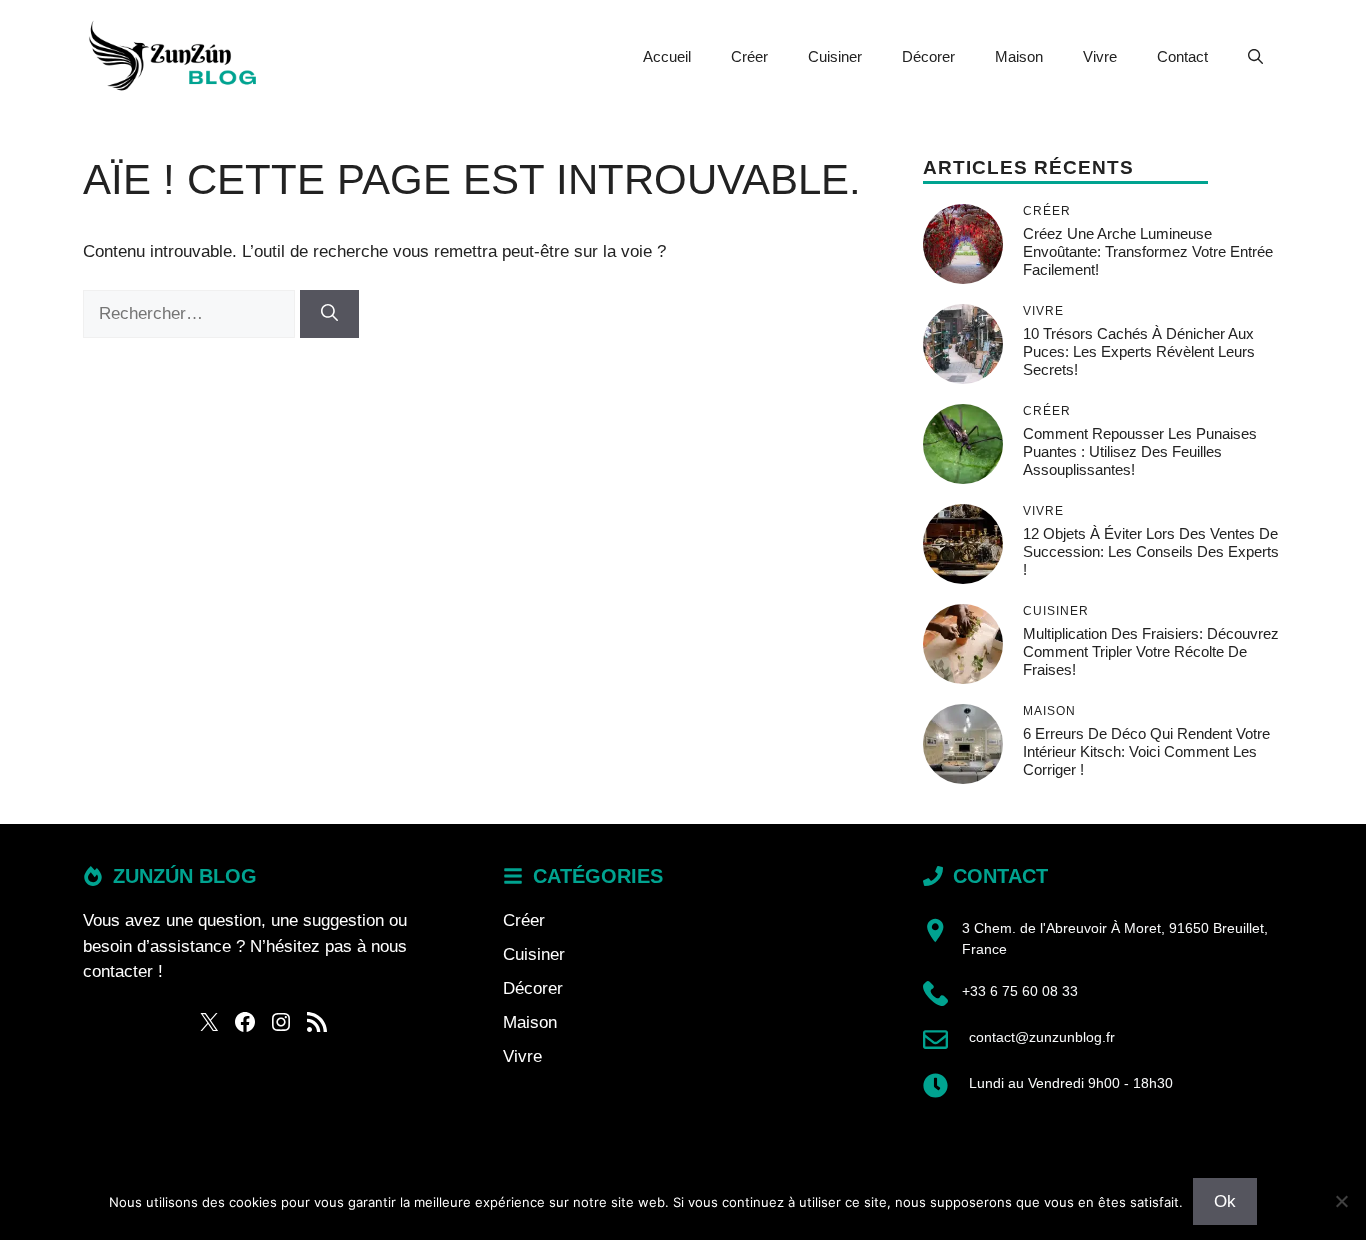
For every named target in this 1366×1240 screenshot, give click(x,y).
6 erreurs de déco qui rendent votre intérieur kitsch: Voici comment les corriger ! (1146, 751)
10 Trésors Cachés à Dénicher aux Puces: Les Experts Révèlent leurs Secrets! (1139, 351)
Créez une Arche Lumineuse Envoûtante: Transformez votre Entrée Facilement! (1148, 251)
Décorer (928, 56)
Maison (1019, 56)
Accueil (667, 56)
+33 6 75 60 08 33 (1020, 991)
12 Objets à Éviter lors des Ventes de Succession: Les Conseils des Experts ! (1151, 551)
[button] (1255, 57)
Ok (1225, 1201)
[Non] (1341, 1201)
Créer (749, 56)
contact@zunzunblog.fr (1042, 1037)
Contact (1182, 56)
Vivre (1100, 56)
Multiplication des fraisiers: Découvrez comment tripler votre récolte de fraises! (1151, 651)
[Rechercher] (329, 314)
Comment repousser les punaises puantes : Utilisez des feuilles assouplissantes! (1140, 451)
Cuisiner (835, 56)
